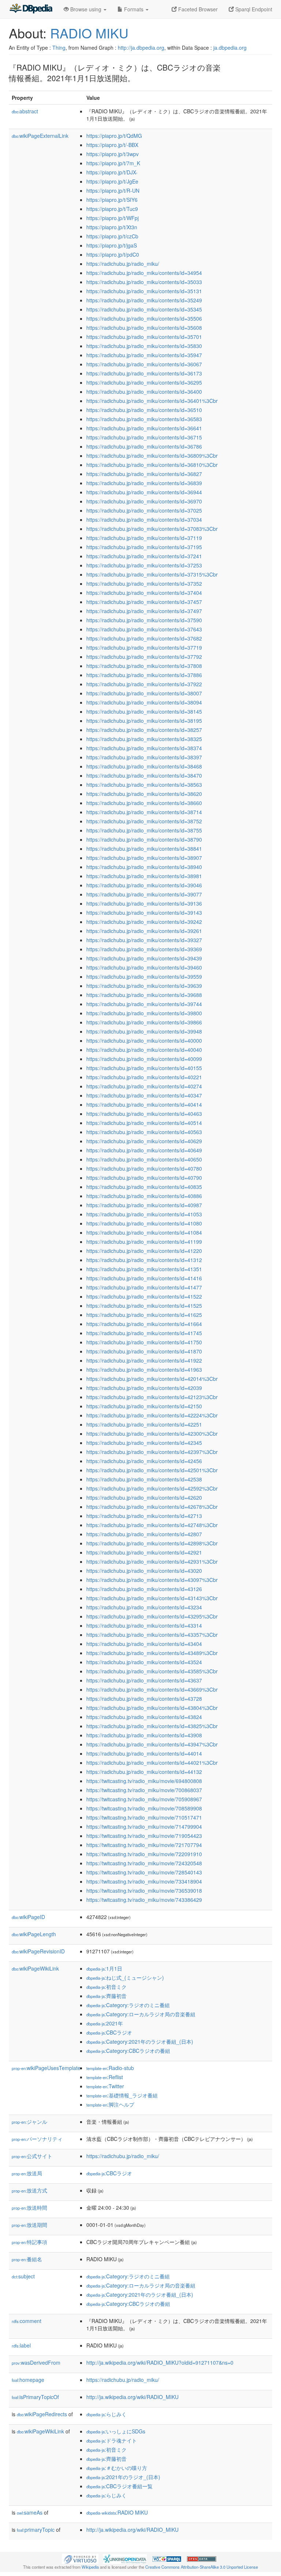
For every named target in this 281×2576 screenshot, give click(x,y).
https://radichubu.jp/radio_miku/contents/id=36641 (144, 428)
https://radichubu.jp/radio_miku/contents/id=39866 (144, 1022)
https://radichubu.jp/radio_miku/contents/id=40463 (144, 1114)
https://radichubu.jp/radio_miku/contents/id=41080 (144, 1223)
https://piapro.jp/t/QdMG (114, 136)
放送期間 (29, 2225)
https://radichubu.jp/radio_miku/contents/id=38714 (144, 812)
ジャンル (29, 2122)
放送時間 (29, 2207)
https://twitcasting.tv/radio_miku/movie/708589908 (144, 1808)
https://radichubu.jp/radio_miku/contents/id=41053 (144, 1214)
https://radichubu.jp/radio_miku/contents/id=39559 (144, 977)
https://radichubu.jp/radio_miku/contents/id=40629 (144, 1141)
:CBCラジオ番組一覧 (119, 2486)
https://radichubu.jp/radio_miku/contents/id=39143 (144, 913)
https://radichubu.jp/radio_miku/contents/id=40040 (144, 1050)
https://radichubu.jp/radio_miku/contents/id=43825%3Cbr (152, 1726)
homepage (28, 2380)
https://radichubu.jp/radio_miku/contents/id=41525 (144, 1306)
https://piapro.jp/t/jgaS (112, 245)
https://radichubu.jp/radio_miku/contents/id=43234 (144, 1607)
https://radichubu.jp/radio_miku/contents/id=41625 (144, 1315)
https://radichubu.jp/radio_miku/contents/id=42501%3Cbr (152, 1470)
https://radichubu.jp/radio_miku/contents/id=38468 (144, 766)
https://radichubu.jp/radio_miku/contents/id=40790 (144, 1178)
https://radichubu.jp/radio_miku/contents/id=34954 (144, 273)
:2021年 (105, 2023)
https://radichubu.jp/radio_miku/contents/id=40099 (144, 1059)
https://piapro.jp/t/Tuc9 (112, 209)
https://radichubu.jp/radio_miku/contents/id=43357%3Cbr (152, 1635)
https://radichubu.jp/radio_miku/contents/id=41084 (144, 1232)
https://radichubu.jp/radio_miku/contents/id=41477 (144, 1287)
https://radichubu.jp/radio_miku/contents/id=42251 (144, 1424)
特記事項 (29, 2242)
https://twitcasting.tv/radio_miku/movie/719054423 (144, 1836)
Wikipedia (90, 2567)
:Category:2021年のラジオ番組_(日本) (140, 2041)
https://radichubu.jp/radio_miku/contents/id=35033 (144, 282)
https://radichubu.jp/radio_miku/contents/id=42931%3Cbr (152, 1561)
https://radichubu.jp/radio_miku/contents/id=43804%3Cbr (152, 1708)
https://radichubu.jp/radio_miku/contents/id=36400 (144, 392)
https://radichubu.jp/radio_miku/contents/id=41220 (144, 1251)
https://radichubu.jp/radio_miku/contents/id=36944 (144, 492)
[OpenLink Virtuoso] (80, 2558)
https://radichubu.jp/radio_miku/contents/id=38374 (144, 748)
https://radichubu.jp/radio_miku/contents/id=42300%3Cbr (152, 1434)
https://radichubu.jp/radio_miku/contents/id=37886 (144, 675)
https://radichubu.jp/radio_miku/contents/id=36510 (144, 410)
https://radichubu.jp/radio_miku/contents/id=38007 (144, 693)
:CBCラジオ (109, 2032)
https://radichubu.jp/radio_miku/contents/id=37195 (144, 547)
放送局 (27, 2173)
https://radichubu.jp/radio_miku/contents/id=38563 (144, 785)
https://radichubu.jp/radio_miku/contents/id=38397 (144, 757)
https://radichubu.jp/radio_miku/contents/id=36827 (144, 474)
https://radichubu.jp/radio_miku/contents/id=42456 (144, 1461)
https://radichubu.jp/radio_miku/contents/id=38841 (144, 849)
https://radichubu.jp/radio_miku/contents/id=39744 (144, 1004)
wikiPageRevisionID (38, 1951)
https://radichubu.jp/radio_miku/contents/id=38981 (144, 876)
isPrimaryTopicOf (35, 2397)
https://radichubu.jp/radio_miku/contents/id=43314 (144, 1625)
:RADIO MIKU (117, 2512)
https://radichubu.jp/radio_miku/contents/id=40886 (144, 1196)
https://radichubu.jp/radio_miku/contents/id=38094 (144, 702)
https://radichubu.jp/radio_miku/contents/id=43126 (144, 1589)
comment (27, 2321)
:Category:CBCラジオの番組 (128, 2051)
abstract (25, 111)
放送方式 (29, 2190)
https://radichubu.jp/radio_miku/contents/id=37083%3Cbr (152, 529)
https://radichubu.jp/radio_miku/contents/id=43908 (144, 1735)
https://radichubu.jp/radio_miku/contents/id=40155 (144, 1068)
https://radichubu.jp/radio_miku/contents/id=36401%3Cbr (152, 401)
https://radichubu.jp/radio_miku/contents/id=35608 (144, 328)
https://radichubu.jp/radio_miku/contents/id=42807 (144, 1534)
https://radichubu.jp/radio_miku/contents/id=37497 (144, 611)
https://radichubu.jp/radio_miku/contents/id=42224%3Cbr (152, 1415)
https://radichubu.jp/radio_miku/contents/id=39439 (144, 958)
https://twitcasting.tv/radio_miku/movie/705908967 (144, 1799)
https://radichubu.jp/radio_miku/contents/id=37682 (144, 638)
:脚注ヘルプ (110, 2104)
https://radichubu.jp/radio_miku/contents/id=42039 (144, 1388)
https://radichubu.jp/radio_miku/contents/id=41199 (144, 1242)
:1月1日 (104, 1968)
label (21, 2345)
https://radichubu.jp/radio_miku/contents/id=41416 (144, 1278)
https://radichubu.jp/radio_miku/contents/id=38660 (144, 803)
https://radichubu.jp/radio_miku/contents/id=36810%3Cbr (152, 465)
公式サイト (32, 2156)
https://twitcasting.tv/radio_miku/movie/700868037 (144, 1790)
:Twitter (105, 2086)
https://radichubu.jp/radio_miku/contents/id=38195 (144, 721)
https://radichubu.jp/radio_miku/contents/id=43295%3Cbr (152, 1616)
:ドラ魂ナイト (112, 2440)
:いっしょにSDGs (116, 2431)
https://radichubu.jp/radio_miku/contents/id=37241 (144, 556)
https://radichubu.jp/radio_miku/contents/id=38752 (144, 821)
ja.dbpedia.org (230, 48)
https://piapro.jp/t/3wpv (113, 154)
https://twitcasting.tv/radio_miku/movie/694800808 (144, 1781)
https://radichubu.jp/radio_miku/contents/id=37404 (144, 593)
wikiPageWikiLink (35, 1968)
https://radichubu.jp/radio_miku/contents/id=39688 (144, 995)
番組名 (27, 2259)
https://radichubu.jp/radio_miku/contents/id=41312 (144, 1260)
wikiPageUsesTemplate (46, 2068)
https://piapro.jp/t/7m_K (113, 163)
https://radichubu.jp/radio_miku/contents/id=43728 (144, 1699)
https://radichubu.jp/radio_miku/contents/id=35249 (144, 300)
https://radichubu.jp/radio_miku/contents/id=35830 (144, 346)
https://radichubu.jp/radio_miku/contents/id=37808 (144, 666)
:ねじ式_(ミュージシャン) (125, 1978)
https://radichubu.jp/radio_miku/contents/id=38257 (144, 730)
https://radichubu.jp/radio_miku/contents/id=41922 (144, 1360)
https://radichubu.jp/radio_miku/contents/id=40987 (144, 1205)
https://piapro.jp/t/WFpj (113, 218)
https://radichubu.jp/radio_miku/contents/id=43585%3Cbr (152, 1671)
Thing (59, 48)
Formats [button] (134, 9)
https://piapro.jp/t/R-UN (113, 190)
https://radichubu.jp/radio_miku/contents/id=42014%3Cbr (152, 1379)
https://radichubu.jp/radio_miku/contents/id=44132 (144, 1772)
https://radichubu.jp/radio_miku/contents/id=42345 (144, 1443)
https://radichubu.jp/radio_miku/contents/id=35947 (144, 355)
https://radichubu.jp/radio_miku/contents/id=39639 (144, 986)
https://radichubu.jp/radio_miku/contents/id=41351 (144, 1269)
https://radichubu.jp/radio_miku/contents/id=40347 (144, 1095)
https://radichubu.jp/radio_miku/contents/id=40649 (144, 1150)
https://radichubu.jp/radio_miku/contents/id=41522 (144, 1296)
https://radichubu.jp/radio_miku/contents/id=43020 (144, 1571)
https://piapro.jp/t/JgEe (112, 181)
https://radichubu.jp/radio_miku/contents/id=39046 (144, 885)
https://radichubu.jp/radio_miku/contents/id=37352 (144, 583)
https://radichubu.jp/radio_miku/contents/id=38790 (144, 839)
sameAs (30, 2512)
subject (23, 2276)
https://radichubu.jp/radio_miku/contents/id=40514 (144, 1123)
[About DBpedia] (31, 9)
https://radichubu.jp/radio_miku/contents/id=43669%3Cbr (152, 1689)
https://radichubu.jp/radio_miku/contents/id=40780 (144, 1168)
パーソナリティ (37, 2139)
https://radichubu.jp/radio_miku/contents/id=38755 (144, 830)
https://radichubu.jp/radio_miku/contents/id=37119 (144, 538)
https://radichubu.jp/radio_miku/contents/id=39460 (144, 967)
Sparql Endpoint (253, 9)
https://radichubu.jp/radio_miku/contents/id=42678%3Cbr (152, 1507)
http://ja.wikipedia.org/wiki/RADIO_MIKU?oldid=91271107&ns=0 (160, 2362)
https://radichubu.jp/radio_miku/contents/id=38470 (144, 775)
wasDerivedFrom (36, 2362)
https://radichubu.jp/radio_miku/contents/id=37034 (144, 520)
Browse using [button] (86, 9)
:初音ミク (106, 1987)
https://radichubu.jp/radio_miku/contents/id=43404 (144, 1644)
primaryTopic (36, 2530)
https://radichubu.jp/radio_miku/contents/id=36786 (144, 446)
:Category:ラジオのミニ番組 (128, 2005)
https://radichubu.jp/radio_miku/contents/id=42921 (144, 1552)
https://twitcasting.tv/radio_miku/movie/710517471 (144, 1817)
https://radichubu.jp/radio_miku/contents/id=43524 (144, 1662)
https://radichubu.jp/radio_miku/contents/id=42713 (144, 1516)
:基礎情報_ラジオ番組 (122, 2095)
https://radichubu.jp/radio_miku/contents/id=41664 (144, 1324)
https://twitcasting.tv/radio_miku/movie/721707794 (144, 1845)
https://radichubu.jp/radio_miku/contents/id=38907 (144, 858)
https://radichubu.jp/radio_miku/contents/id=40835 (144, 1187)
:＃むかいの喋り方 (117, 2468)
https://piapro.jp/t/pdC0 (113, 254)
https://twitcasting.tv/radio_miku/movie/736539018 (144, 1891)
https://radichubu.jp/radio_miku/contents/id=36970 (144, 501)
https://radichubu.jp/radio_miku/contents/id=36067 (144, 364)
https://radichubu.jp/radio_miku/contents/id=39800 (144, 1013)
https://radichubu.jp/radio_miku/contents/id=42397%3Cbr (152, 1452)
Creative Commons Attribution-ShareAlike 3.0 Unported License (202, 2567)
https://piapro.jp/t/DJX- (112, 172)
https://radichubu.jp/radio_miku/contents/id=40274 (144, 1086)
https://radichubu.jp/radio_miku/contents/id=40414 (144, 1104)
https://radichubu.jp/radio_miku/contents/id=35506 (144, 318)
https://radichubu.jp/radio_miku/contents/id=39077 (144, 894)
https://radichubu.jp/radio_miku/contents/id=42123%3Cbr (152, 1397)
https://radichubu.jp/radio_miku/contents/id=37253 (144, 565)
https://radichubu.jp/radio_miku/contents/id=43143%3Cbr (152, 1598)
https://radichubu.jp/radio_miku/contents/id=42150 (144, 1406)
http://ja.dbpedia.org (141, 48)
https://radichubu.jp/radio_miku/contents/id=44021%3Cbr (152, 1763)
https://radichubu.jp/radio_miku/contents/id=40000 (144, 1040)
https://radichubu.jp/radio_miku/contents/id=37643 (144, 629)
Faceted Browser (197, 9)
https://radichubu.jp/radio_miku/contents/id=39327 (144, 940)
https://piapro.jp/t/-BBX (112, 145)
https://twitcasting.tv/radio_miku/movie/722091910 (144, 1854)
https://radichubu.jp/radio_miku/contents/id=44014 (144, 1753)
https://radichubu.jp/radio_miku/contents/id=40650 (144, 1159)
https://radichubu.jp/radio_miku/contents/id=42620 (144, 1497)
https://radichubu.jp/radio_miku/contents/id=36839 (144, 483)
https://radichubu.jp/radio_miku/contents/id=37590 (144, 620)
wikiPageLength (34, 1934)
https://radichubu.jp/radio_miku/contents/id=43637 (144, 1680)
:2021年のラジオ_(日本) (123, 2477)
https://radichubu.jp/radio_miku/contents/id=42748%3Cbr (152, 1525)
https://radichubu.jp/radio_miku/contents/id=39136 (144, 903)
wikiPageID (28, 1917)
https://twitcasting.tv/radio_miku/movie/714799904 (144, 1827)
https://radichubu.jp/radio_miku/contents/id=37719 (144, 647)
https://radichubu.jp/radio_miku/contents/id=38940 (144, 867)
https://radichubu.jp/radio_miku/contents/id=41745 (144, 1333)
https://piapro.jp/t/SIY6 (112, 200)
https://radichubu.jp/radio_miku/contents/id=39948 (144, 1031)
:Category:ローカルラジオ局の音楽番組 (141, 2014)
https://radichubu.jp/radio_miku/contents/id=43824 (144, 1717)
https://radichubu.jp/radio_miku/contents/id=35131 (144, 291)
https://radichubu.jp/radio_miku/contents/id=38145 (144, 711)
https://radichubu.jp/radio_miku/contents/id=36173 (144, 373)
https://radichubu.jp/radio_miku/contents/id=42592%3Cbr (152, 1488)
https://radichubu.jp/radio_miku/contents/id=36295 (144, 382)
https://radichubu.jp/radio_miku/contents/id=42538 (144, 1479)
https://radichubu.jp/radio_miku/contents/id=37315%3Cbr (152, 574)
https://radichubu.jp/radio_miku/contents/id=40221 (144, 1077)
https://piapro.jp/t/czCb (112, 236)
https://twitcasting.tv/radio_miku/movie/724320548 (144, 1863)
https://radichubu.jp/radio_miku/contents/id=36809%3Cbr (152, 456)
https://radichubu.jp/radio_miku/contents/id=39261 (144, 931)
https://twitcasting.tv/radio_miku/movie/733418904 (144, 1881)
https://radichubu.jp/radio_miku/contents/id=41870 (144, 1351)
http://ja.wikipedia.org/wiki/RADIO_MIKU (132, 2397)
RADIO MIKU (89, 33)
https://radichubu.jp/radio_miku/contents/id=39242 (144, 922)
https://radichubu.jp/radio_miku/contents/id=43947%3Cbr (152, 1744)
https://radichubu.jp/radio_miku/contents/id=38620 (144, 794)
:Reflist (105, 2077)
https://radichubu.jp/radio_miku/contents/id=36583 (144, 419)
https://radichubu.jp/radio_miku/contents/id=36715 (144, 437)
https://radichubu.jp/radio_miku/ (123, 264)
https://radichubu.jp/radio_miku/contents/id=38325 (144, 739)
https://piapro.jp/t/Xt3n (112, 227)
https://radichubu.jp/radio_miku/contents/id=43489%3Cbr (152, 1653)
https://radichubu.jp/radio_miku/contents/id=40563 (144, 1132)
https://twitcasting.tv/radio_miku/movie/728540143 (144, 1872)
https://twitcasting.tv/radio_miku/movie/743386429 (144, 1900)
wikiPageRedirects (42, 2414)
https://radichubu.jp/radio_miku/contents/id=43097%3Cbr (152, 1580)
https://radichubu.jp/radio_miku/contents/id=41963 (144, 1370)
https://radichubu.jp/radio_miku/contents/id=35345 (144, 309)
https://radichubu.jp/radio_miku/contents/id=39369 (144, 949)
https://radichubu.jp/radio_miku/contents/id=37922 (144, 684)
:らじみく (106, 2414)
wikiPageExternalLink (40, 136)
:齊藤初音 (106, 1996)
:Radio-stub (110, 2068)
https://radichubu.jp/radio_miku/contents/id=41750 (144, 1342)
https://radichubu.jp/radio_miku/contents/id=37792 (144, 657)
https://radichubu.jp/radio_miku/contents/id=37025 (144, 510)
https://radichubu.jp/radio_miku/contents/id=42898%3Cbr (152, 1543)
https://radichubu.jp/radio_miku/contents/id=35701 (144, 337)
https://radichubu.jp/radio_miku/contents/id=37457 (144, 602)
